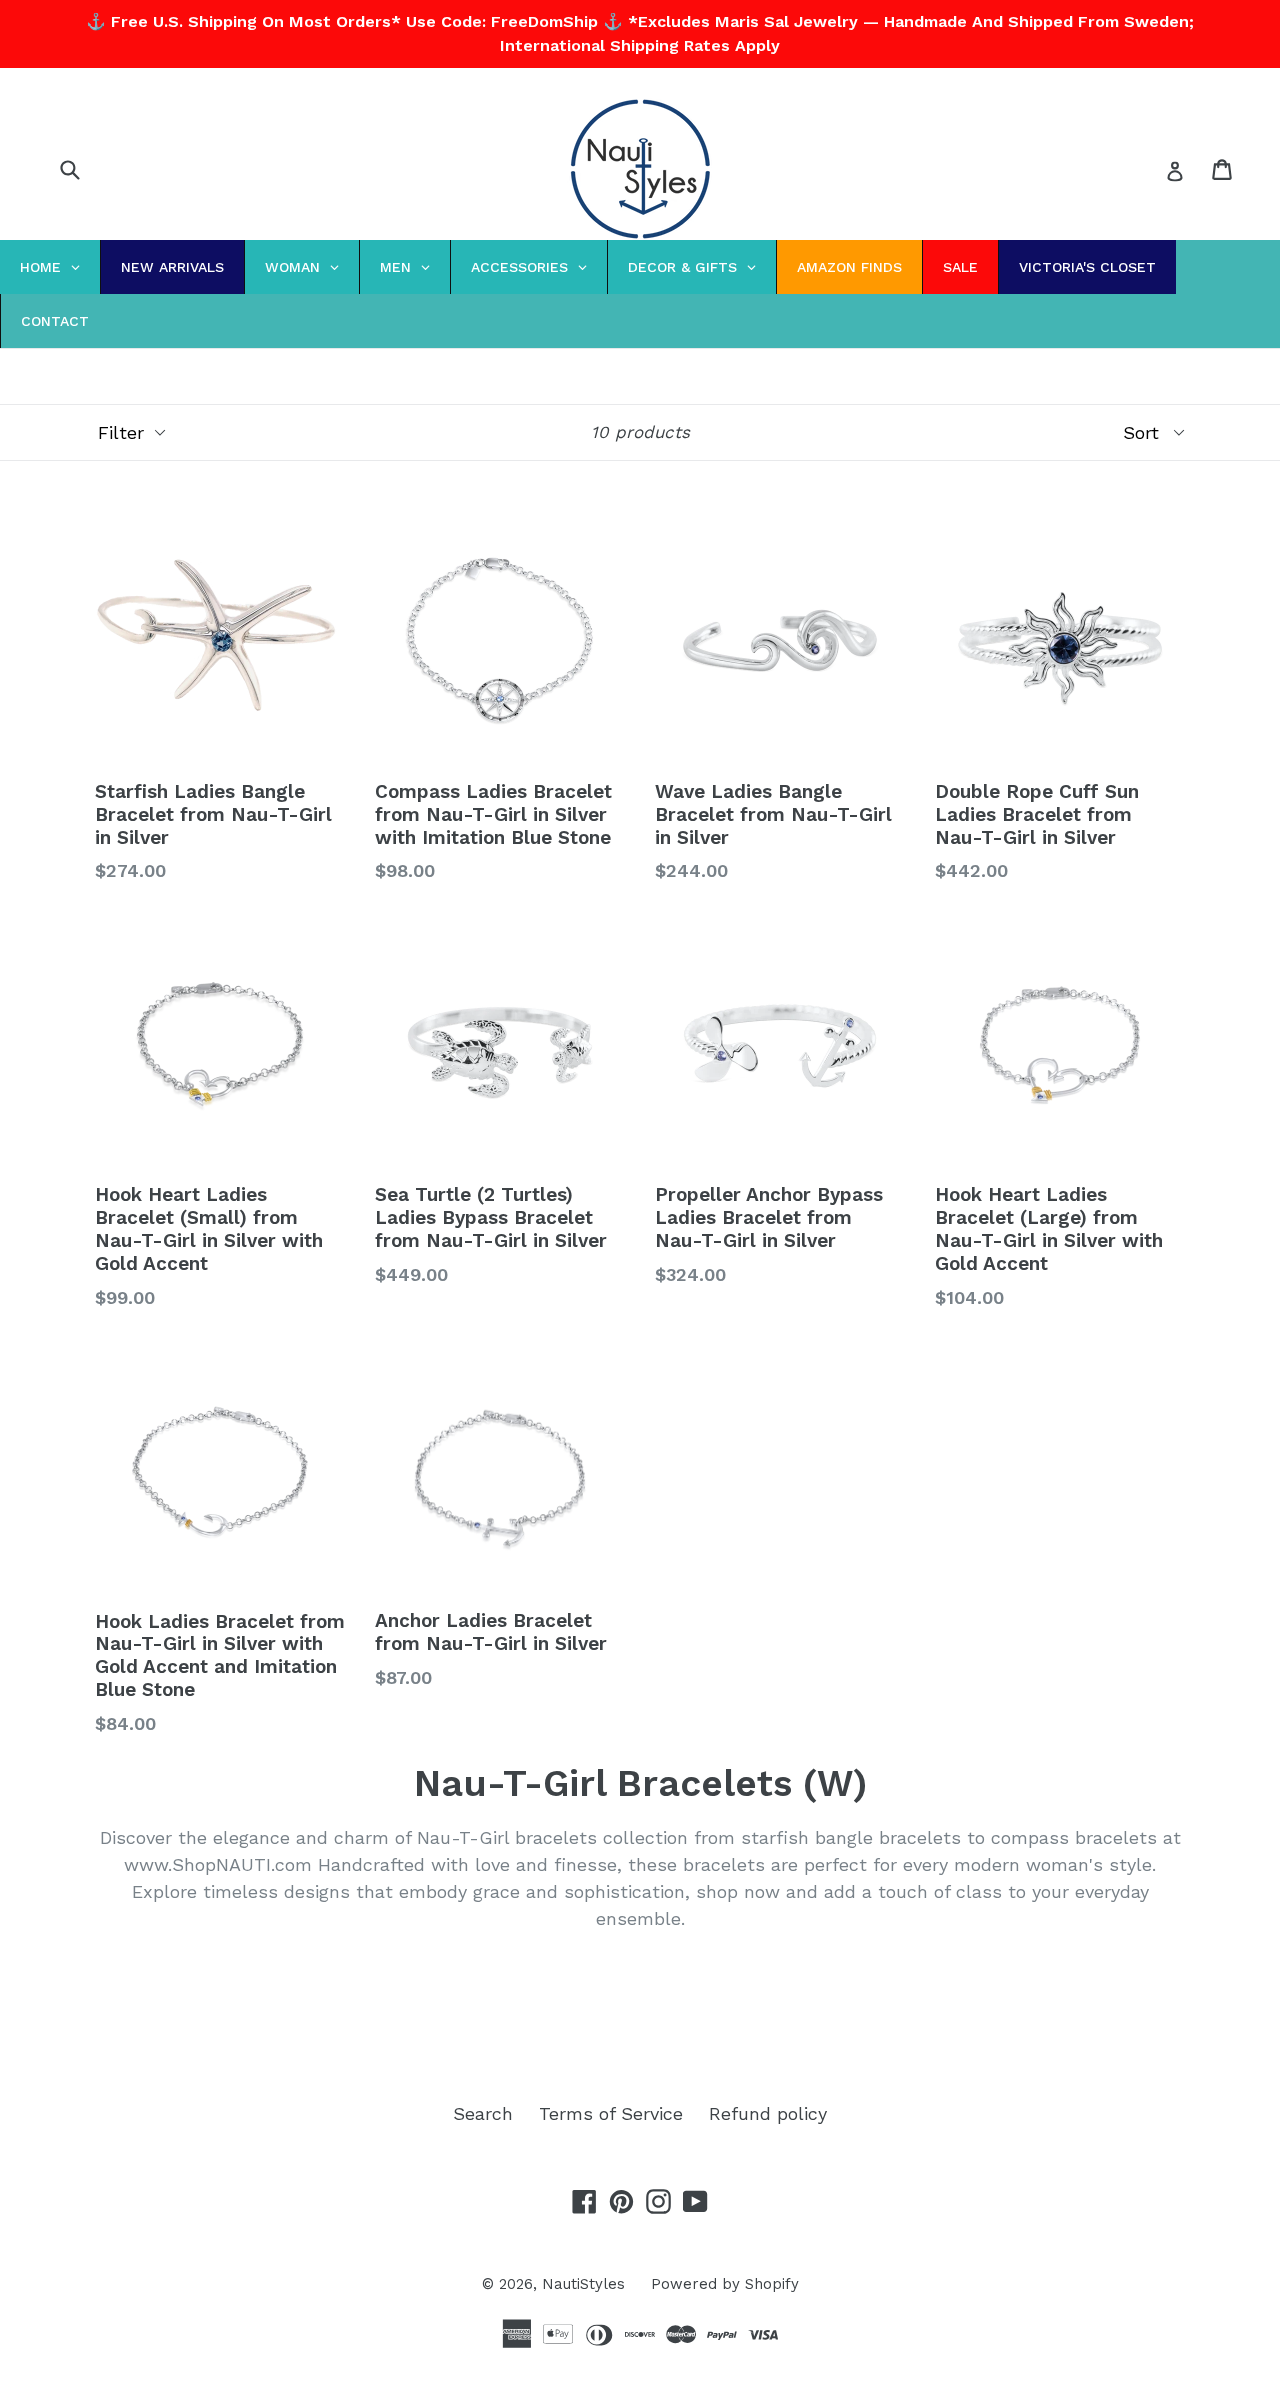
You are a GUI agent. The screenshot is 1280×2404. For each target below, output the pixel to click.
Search (483, 2113)
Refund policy (768, 2113)
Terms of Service (611, 2113)
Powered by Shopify (725, 2284)
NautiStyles (583, 2284)
